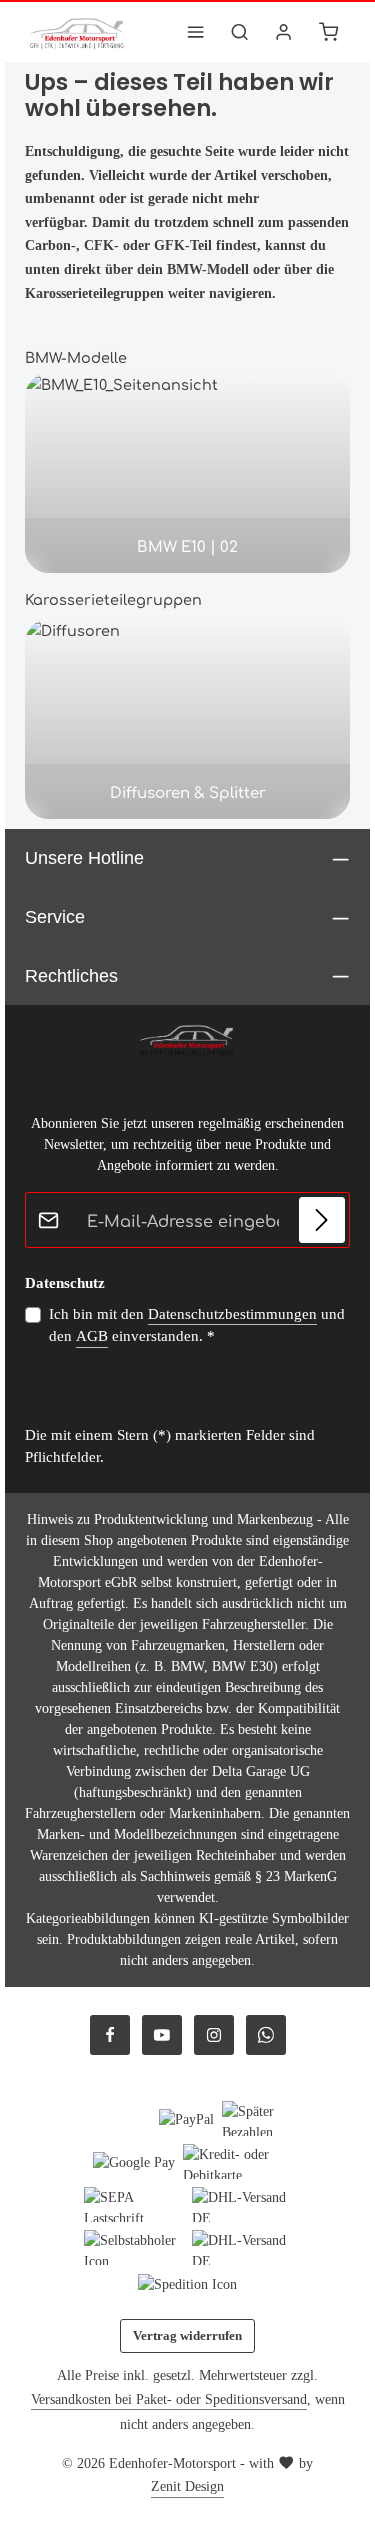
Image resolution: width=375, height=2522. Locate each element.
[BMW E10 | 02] (187, 473)
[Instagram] (214, 2035)
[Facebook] (110, 2035)
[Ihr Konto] (284, 32)
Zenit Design (187, 2486)
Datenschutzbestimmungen (232, 1314)
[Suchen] (240, 32)
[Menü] (196, 32)
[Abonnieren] (322, 1220)
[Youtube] (162, 2035)
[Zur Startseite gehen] (78, 32)
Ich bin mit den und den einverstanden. (197, 1325)
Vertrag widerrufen (187, 2335)
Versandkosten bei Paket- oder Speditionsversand (169, 2399)
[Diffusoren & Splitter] (187, 719)
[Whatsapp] (266, 2035)
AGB (92, 1336)
